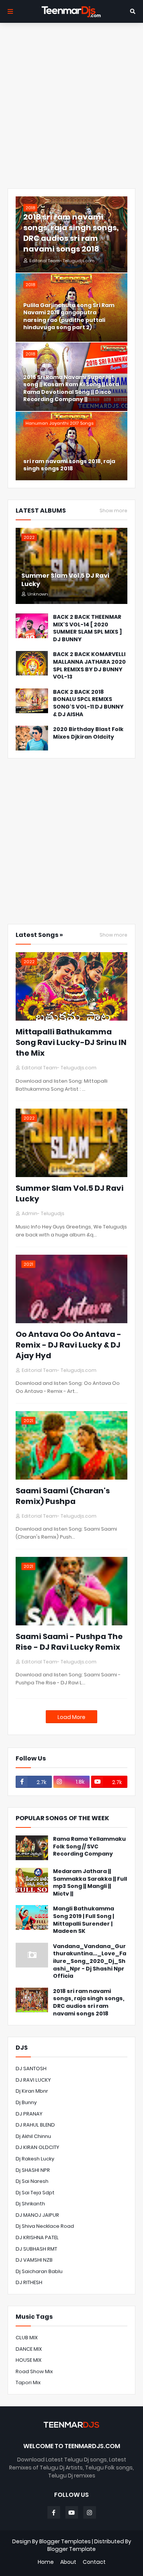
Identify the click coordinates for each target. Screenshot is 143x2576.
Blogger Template (71, 2549)
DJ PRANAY (29, 2114)
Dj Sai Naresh (32, 2181)
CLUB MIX (27, 2338)
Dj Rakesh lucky (35, 2159)
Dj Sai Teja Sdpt (35, 2193)
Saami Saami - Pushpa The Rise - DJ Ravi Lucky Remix (69, 1642)
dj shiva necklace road (45, 2226)
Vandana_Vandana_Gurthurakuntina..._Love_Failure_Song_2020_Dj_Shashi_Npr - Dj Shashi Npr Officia (90, 1961)
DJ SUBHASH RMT (36, 2249)
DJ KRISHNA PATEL (37, 2237)
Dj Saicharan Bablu (39, 2271)
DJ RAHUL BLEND (35, 2125)
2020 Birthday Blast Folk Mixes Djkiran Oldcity (88, 733)
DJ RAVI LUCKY (33, 2080)
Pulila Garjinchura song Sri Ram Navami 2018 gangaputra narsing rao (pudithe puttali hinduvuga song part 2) (69, 317)
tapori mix (28, 2382)
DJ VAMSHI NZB (34, 2260)
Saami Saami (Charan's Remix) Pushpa (63, 1496)
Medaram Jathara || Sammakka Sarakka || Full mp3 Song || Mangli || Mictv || (90, 1883)
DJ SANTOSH (31, 2069)
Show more (113, 511)
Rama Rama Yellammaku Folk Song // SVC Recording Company (89, 1846)
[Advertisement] (71, 106)
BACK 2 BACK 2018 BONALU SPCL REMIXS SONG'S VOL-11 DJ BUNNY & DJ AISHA (88, 703)
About (68, 2562)
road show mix (34, 2371)
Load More (71, 1717)
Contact (94, 2562)
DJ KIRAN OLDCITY (37, 2147)
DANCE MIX (29, 2349)
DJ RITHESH (29, 2282)
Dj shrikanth (30, 2204)
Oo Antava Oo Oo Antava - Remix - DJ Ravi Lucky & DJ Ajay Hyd (68, 1345)
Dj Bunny (26, 2102)
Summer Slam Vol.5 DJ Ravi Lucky (65, 580)
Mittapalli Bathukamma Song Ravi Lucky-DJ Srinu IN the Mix (71, 1042)
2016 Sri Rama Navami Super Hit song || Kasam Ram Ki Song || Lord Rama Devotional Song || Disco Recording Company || (71, 389)
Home (46, 2562)
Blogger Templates (65, 2541)
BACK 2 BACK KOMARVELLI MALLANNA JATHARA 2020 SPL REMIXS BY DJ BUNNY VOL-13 (89, 666)
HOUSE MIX (29, 2360)
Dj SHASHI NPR (33, 2170)
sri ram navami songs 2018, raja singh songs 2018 (69, 465)
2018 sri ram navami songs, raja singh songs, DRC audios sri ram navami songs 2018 (71, 233)
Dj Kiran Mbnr (32, 2091)
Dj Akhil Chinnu (33, 2136)
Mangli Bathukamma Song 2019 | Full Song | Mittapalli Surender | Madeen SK (84, 1920)
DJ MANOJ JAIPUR (37, 2215)
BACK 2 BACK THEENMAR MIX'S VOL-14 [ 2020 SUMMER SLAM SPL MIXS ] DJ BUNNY (88, 628)
